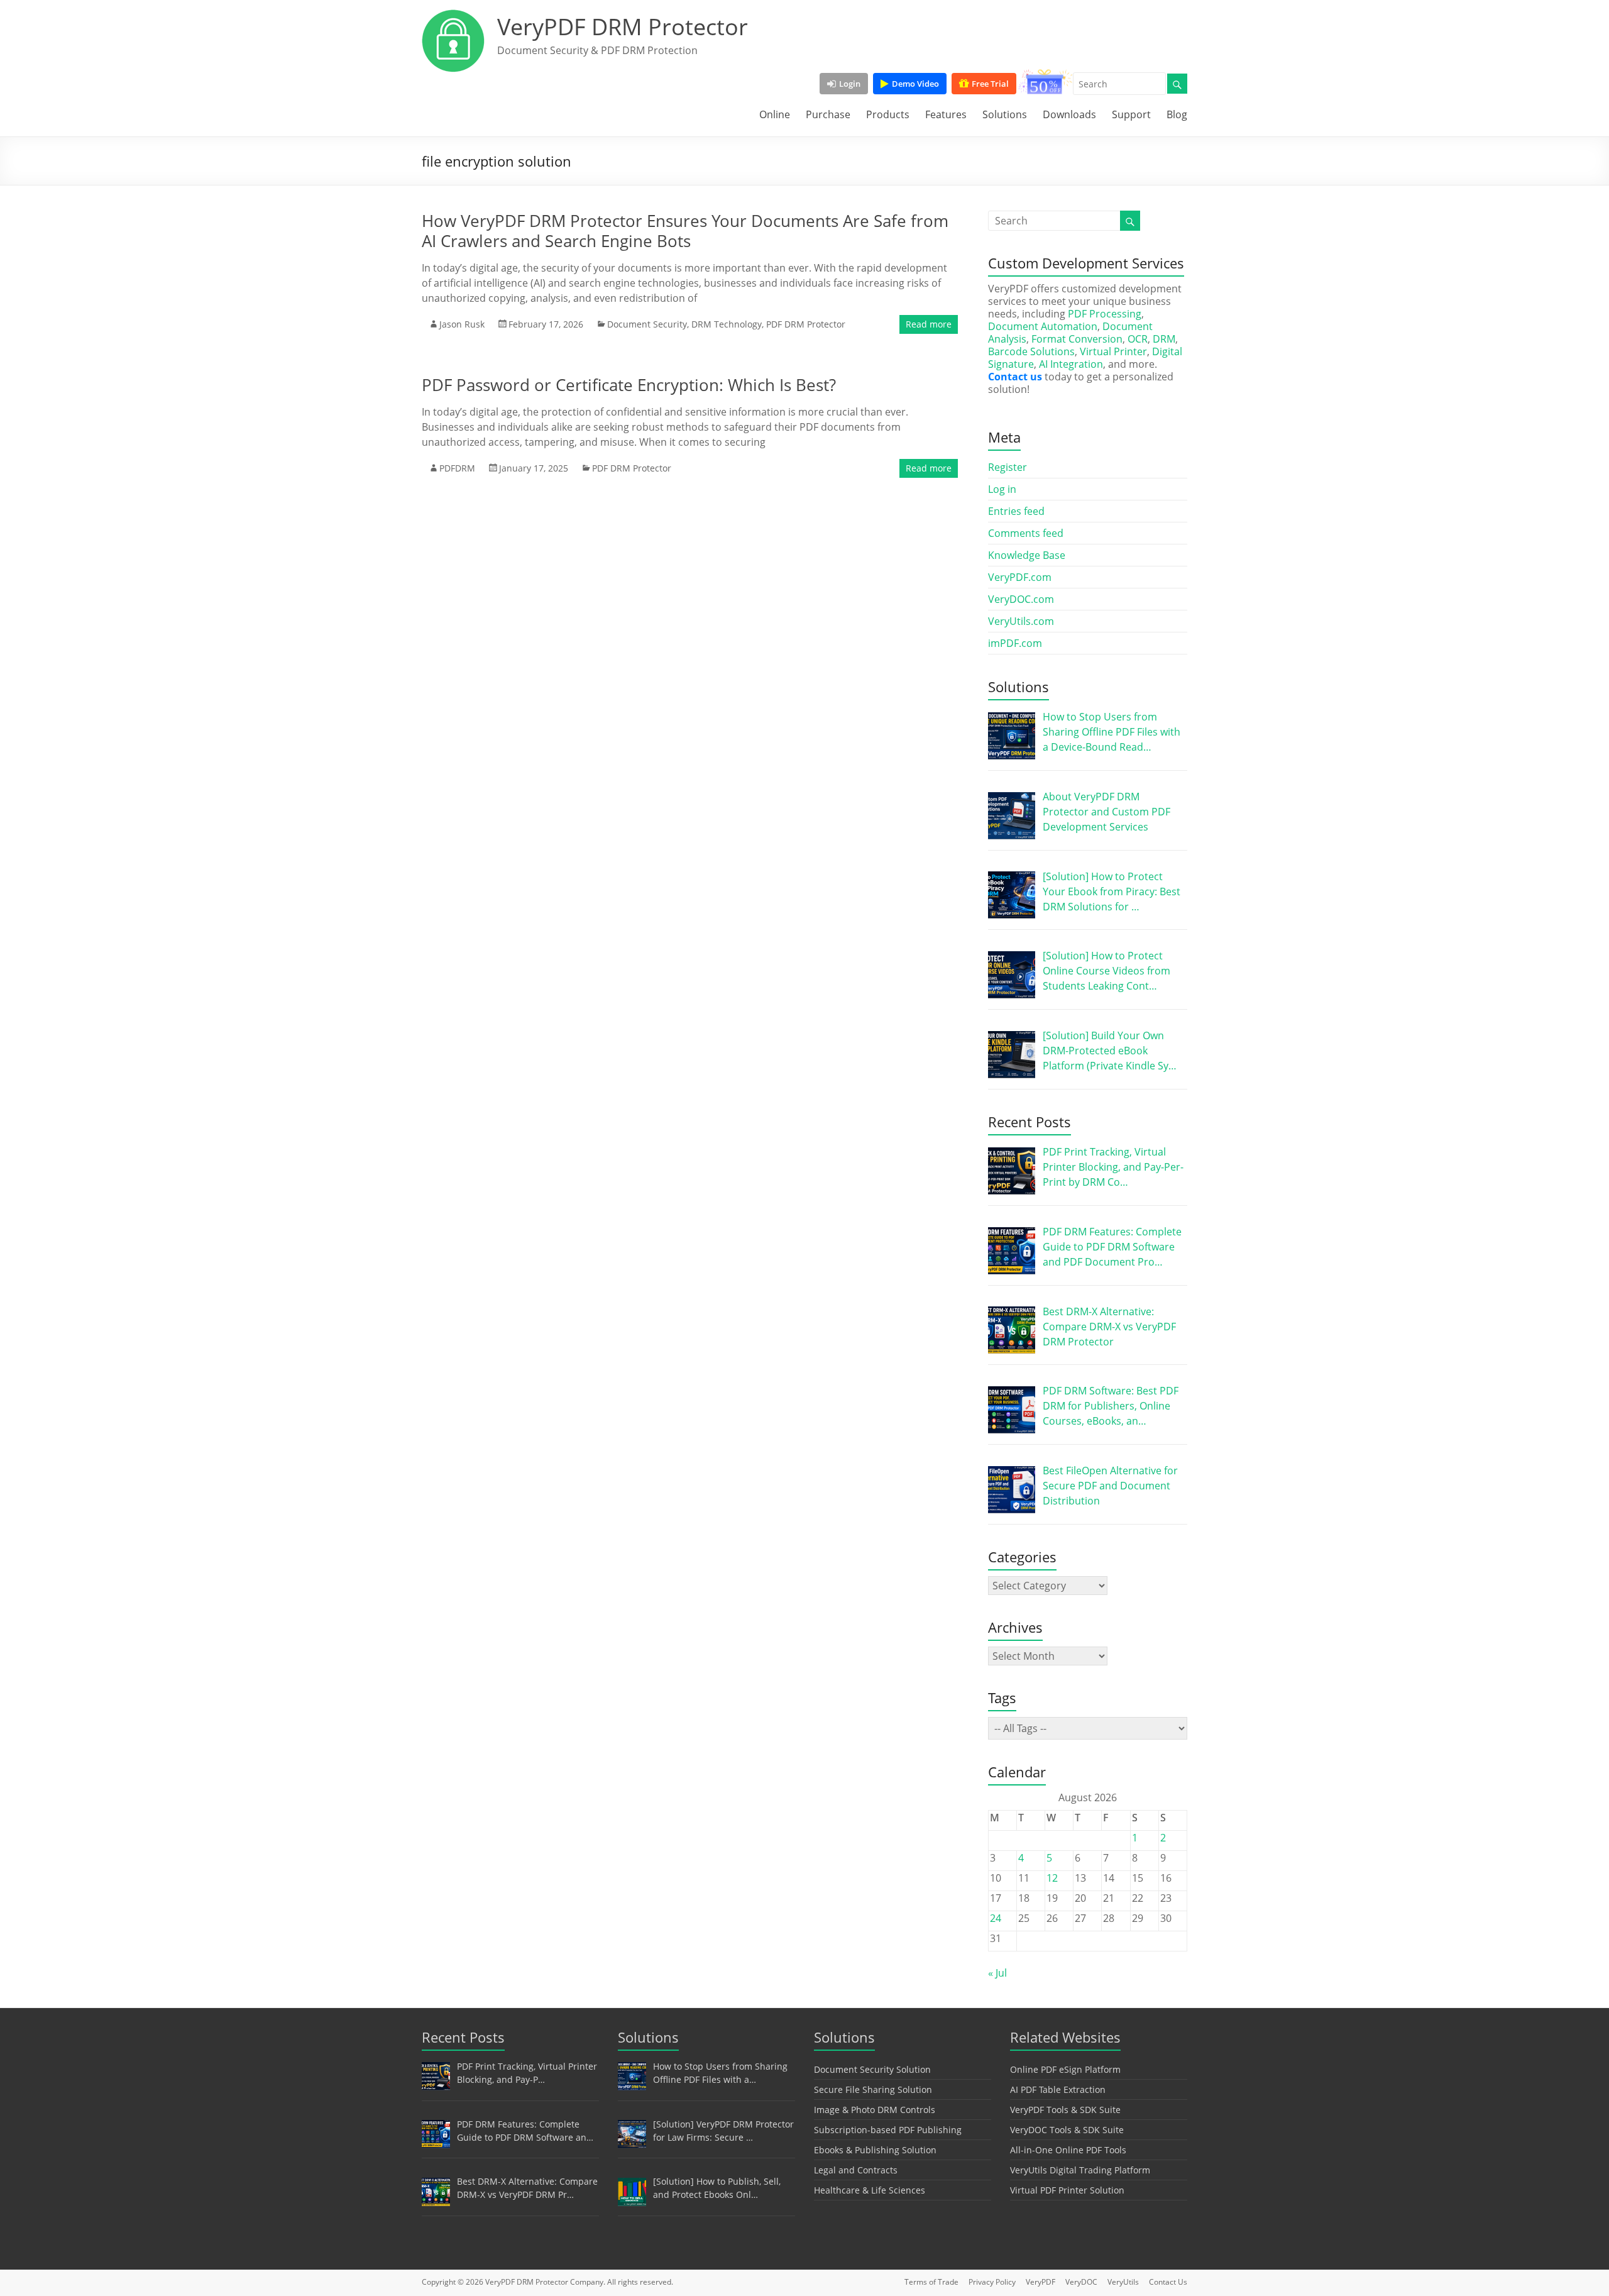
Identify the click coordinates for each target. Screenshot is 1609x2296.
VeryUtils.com (1021, 621)
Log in (1002, 489)
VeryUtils (1123, 2282)
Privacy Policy (992, 2282)
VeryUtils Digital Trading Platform (1080, 2170)
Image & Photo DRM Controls (875, 2110)
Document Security (647, 324)
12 (1052, 1878)
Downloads (1069, 114)
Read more (929, 324)
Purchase (828, 114)
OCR (1138, 339)
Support (1131, 114)
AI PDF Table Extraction (1058, 2089)
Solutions (1005, 114)
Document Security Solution (872, 2069)
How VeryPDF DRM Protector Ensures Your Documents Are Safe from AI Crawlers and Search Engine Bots (685, 231)
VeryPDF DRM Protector (623, 27)
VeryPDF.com (1020, 577)
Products (888, 114)
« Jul (997, 1973)
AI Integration (1071, 364)
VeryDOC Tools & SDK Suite (1067, 2130)
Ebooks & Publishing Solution (875, 2150)
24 (996, 1918)
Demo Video (915, 84)
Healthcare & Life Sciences (870, 2190)
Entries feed (1016, 511)
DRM (1164, 339)
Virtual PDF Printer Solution (1067, 2190)
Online (775, 114)
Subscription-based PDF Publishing (888, 2130)
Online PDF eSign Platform (1065, 2069)
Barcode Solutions (1031, 351)
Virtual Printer (1113, 351)
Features (946, 114)
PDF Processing (1105, 314)
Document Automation (1043, 326)
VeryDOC (1081, 2282)
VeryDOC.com (1021, 599)
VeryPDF (1041, 2282)
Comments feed (1026, 533)
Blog (1177, 114)
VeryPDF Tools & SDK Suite (1065, 2110)
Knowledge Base (1027, 555)
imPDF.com (1015, 643)
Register (1008, 467)
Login (850, 84)
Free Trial (990, 84)
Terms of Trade (931, 2282)
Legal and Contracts (856, 2170)
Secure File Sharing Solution (873, 2089)
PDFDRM (457, 468)
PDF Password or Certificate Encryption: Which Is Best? (629, 385)
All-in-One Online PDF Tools (1068, 2150)
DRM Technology (727, 324)
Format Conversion (1077, 339)
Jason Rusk (462, 324)
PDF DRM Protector (806, 324)
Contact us (1015, 377)
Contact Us (1168, 2282)
